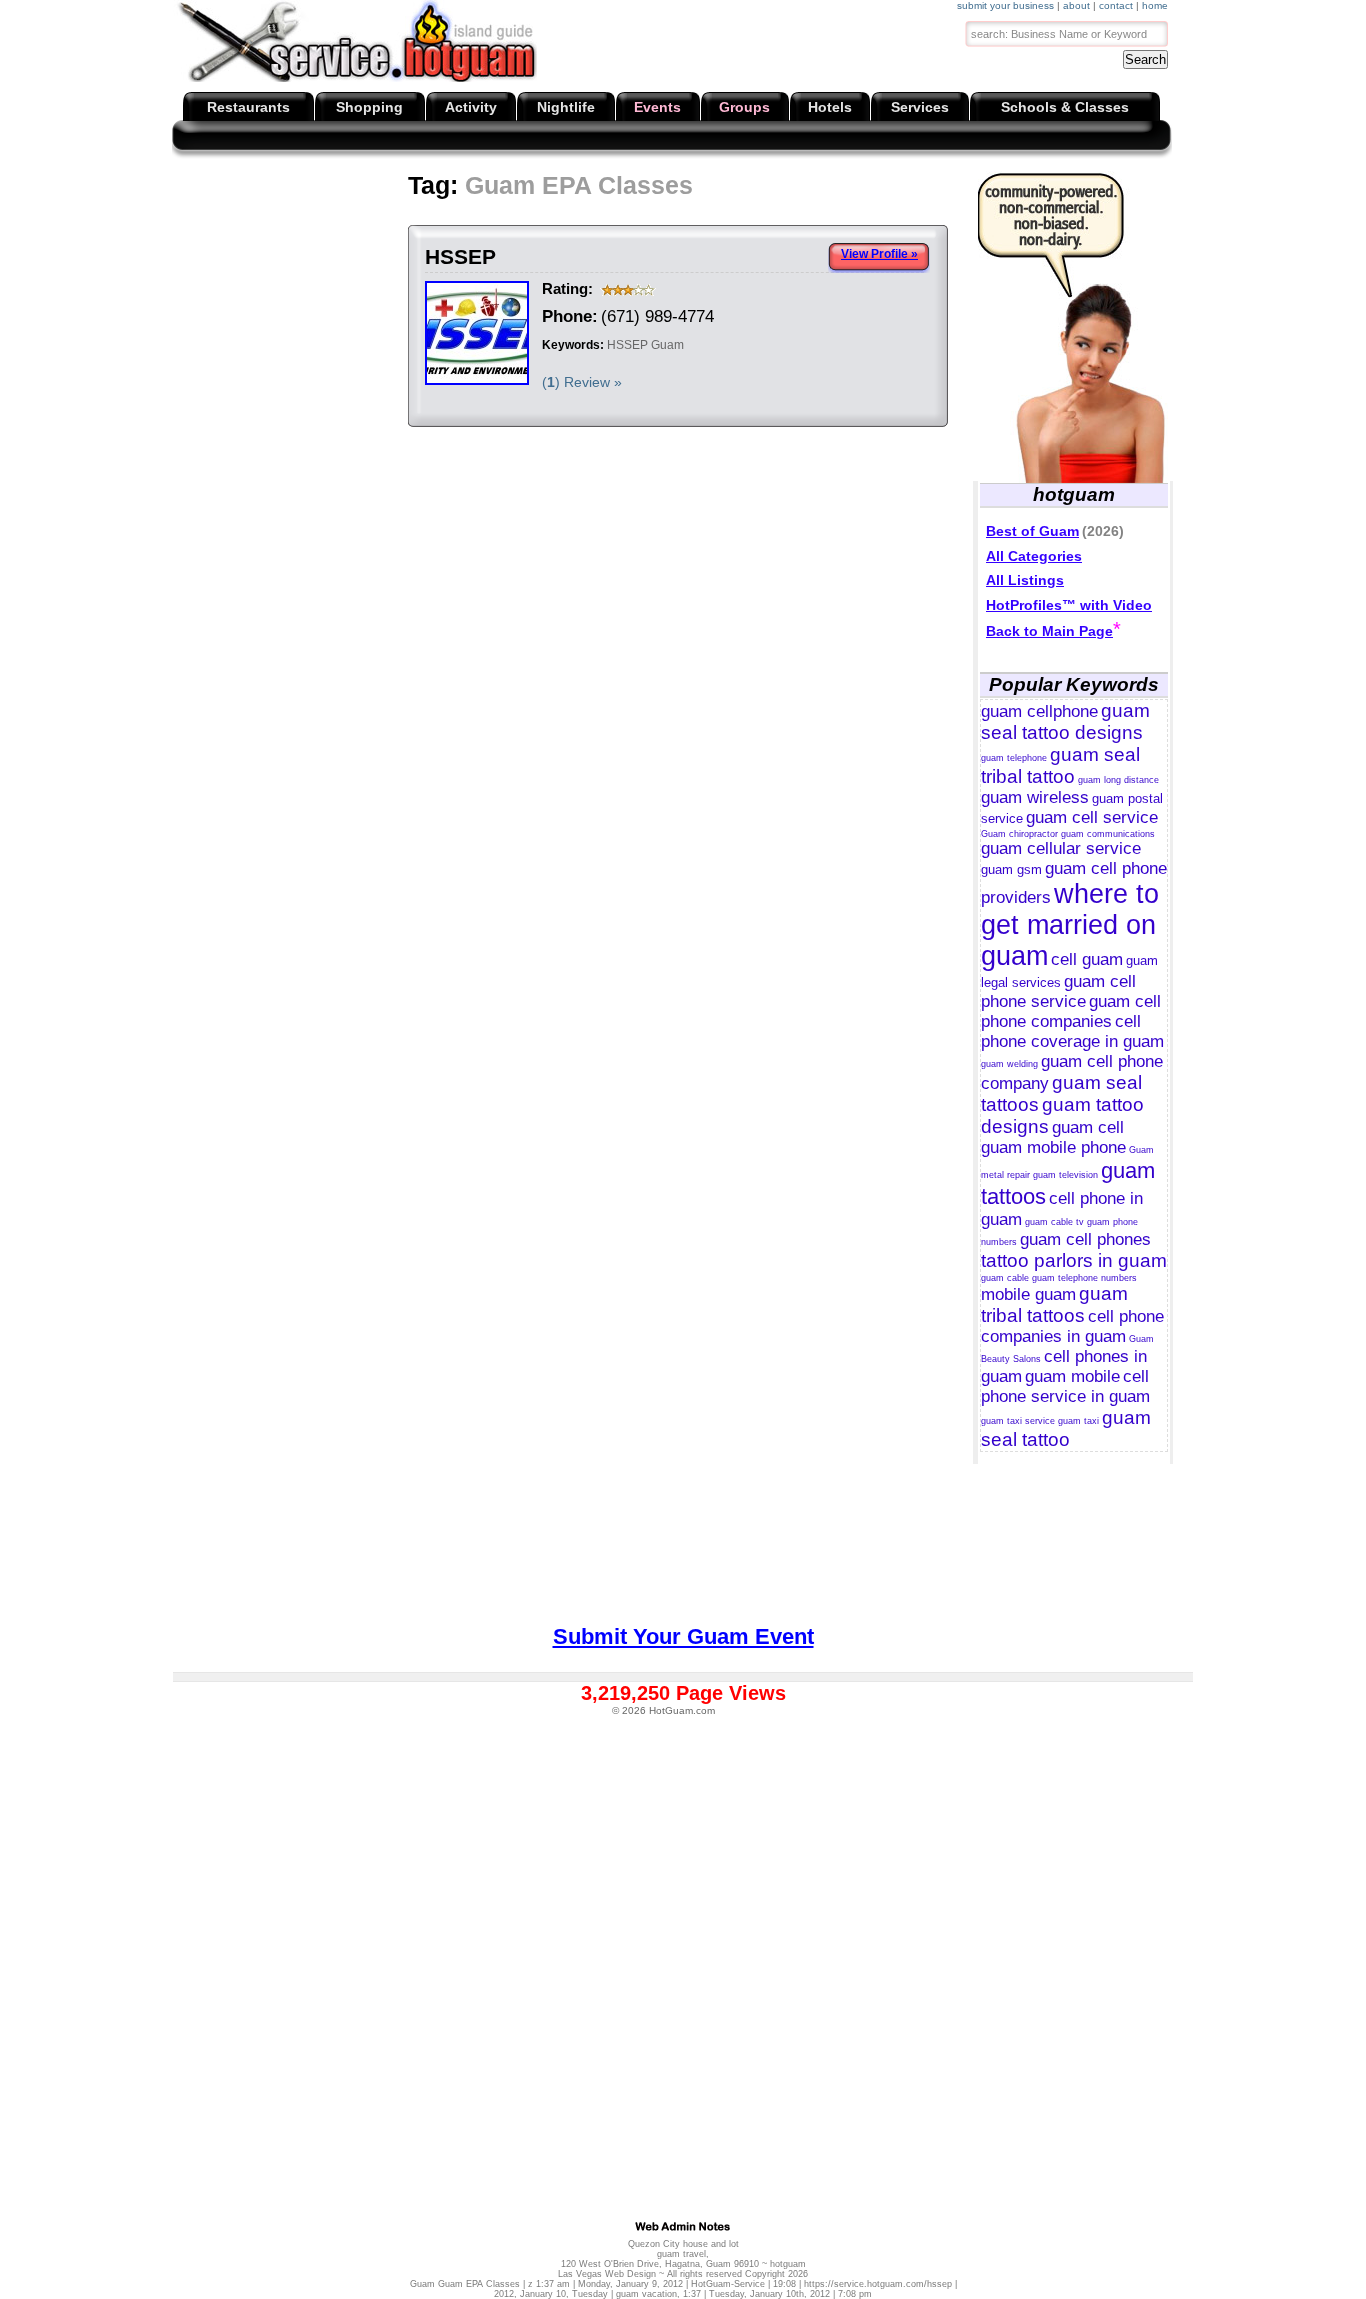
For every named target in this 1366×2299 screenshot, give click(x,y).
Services (920, 107)
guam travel (681, 2254)
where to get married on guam (1070, 925)
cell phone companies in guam (1072, 1326)
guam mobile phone (1053, 1147)
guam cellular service (1061, 848)
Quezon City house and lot (683, 2244)
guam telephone (1014, 758)
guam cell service (1092, 817)
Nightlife (566, 107)
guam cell (1088, 1127)
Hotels (830, 107)
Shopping (369, 107)
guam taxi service (1018, 1421)
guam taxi (1078, 1421)
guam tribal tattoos (1054, 1304)
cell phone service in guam (1065, 1386)
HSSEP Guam (645, 345)
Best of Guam (1032, 531)
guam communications (1108, 834)
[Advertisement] (544, 220)
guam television (1065, 1175)
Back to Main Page (1049, 631)
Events (657, 107)
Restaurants (248, 107)
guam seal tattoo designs (1065, 721)
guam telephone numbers (1084, 1278)
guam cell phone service (1058, 991)
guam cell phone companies (1071, 1011)
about (1076, 5)
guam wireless (1035, 797)
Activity (471, 107)
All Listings (1025, 580)
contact (1116, 5)
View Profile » (879, 254)
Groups (744, 107)
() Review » (582, 382)
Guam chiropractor (1019, 834)
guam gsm (1011, 869)
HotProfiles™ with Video (1069, 605)
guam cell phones (1085, 1239)
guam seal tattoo (1066, 1428)
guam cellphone (1039, 711)
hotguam (788, 2264)
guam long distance (1118, 780)
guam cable (1005, 1278)
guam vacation (646, 2294)
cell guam (1087, 959)
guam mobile (1072, 1376)
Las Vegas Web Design (607, 2274)
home (1155, 5)
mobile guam (1028, 1294)
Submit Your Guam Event (683, 1636)
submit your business (1005, 5)
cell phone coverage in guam (1072, 1031)
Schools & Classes (1065, 107)
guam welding (1009, 1064)
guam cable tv (1054, 1222)
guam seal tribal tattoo (1060, 765)
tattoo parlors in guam (1074, 1260)
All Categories (1034, 556)
